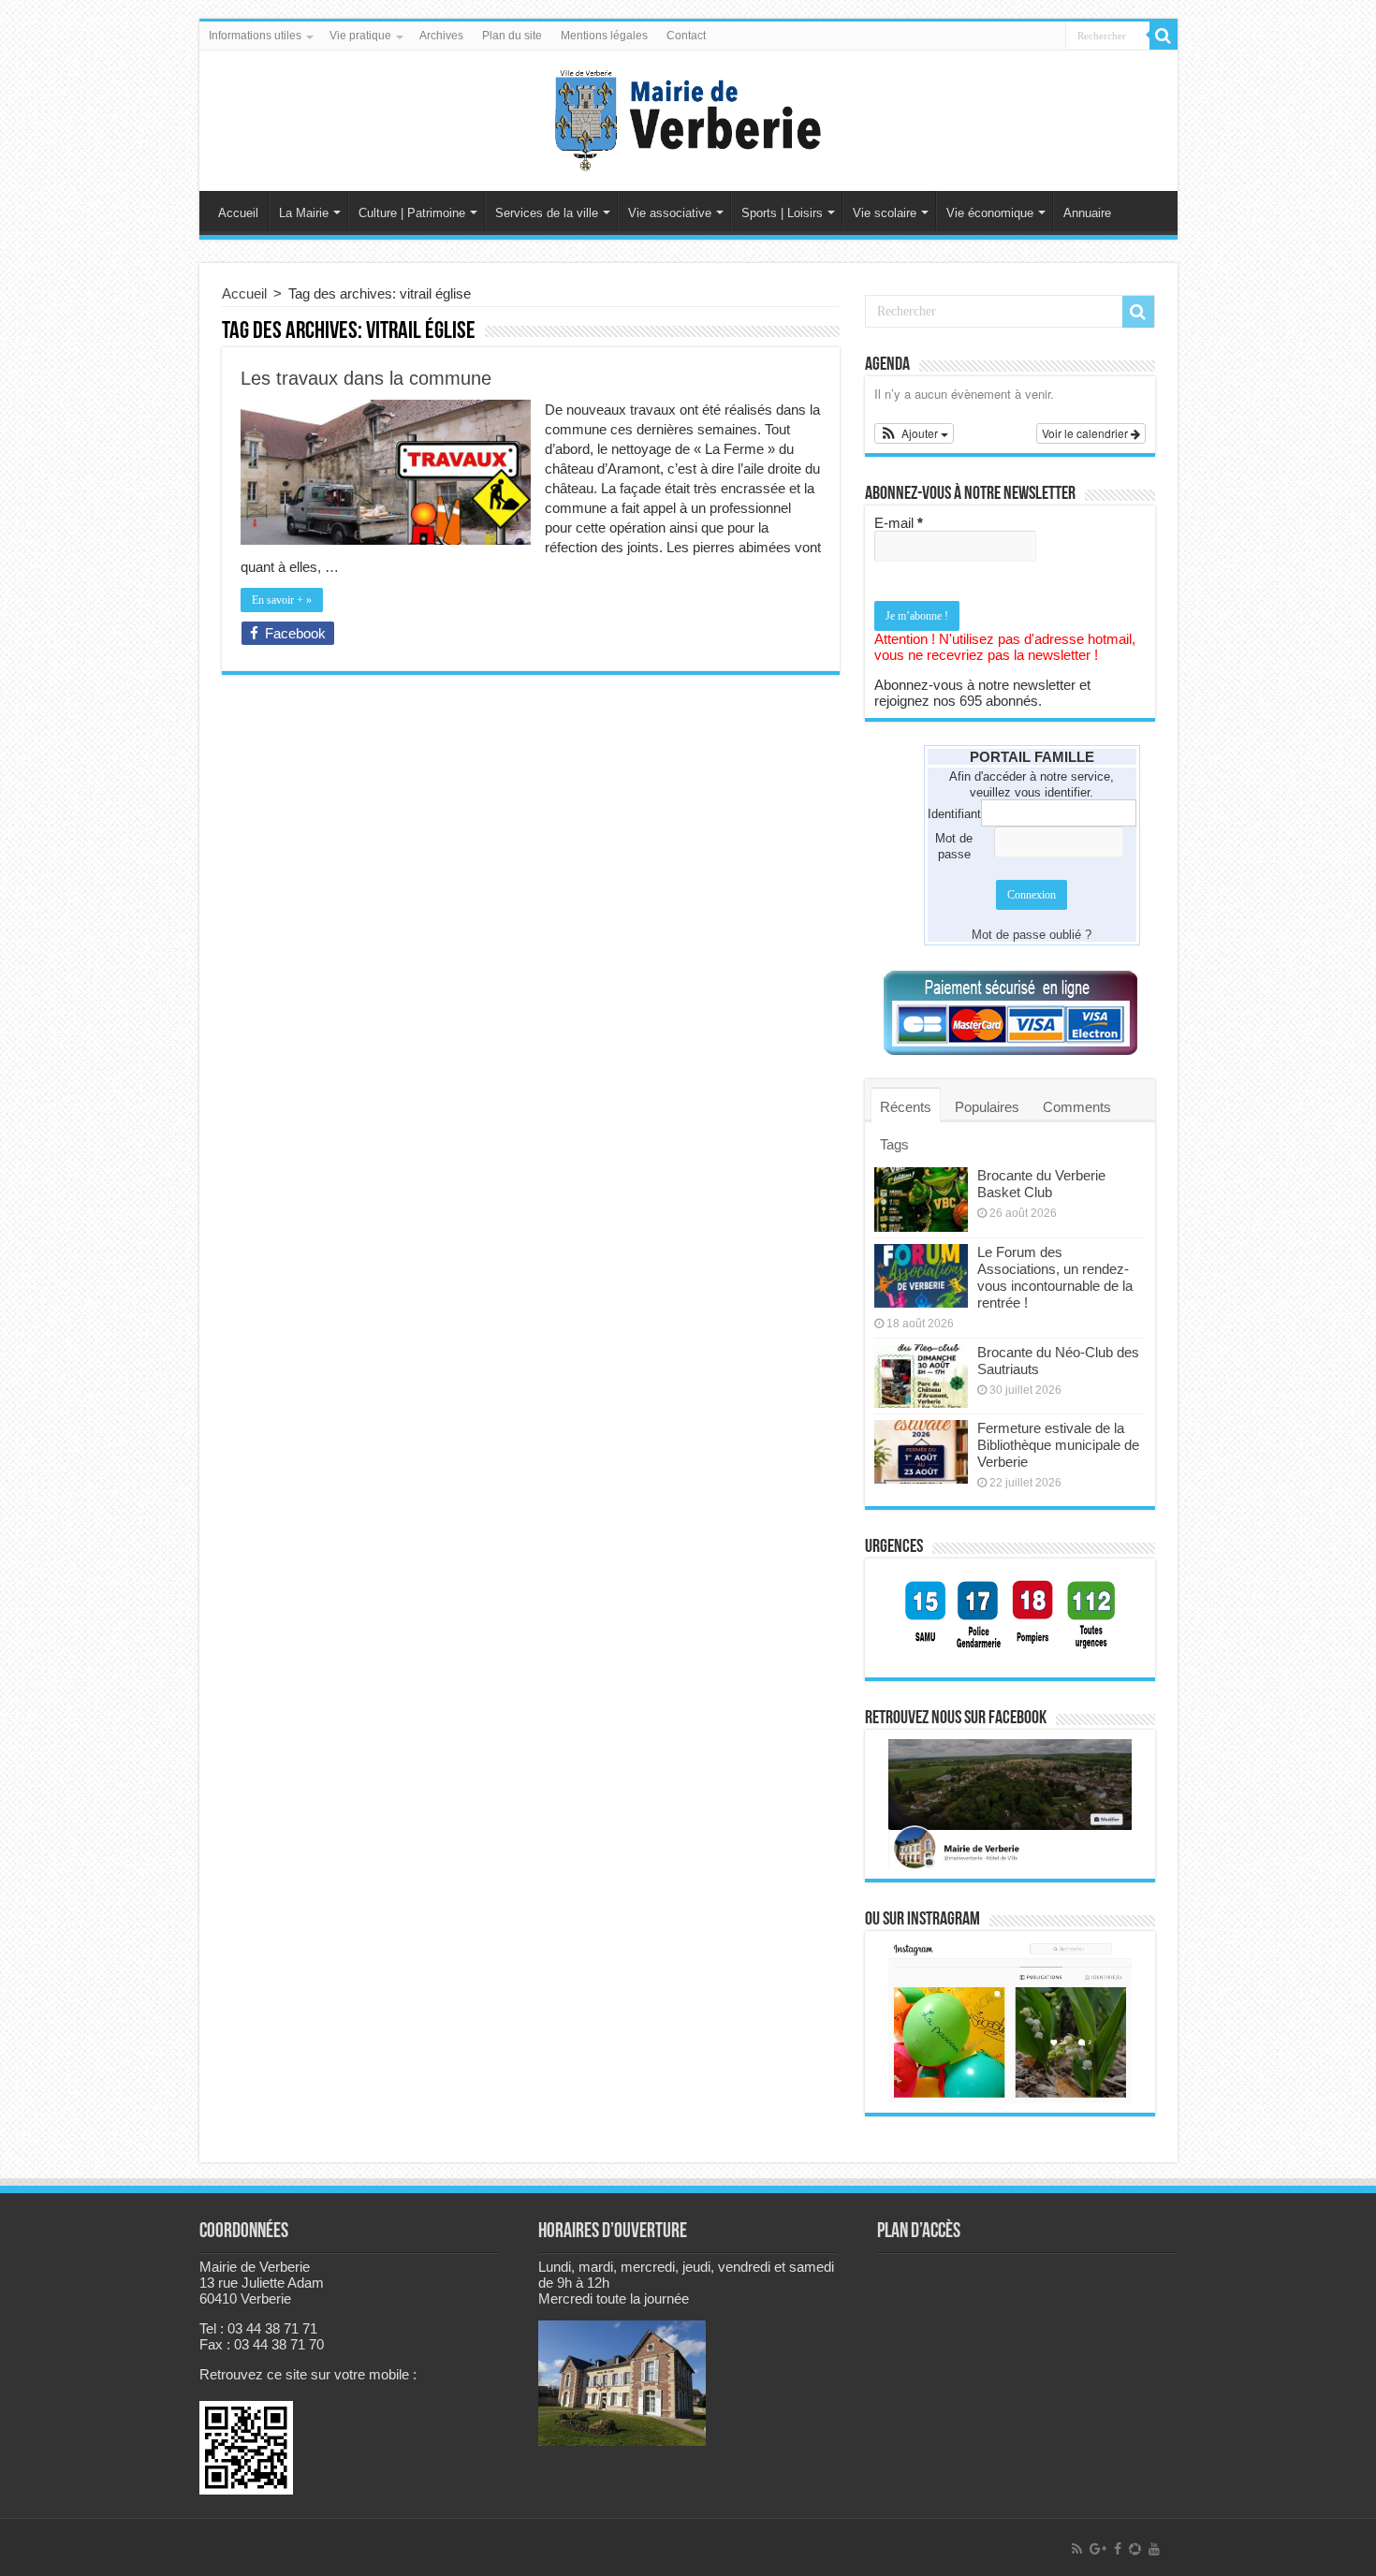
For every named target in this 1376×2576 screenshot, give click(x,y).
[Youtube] (1154, 2549)
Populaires (987, 1107)
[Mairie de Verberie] (688, 117)
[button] (915, 433)
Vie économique (990, 213)
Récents (906, 1107)
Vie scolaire (885, 213)
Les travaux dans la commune (366, 378)
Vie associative (670, 213)
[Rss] (1077, 2549)
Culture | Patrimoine (412, 213)
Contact (686, 36)
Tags (894, 1144)
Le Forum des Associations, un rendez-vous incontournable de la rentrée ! (1055, 1277)
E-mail (899, 523)
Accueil (238, 213)
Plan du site (512, 36)
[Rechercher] (1164, 36)
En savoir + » (282, 600)
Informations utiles (255, 36)
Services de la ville (547, 213)
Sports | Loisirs (782, 213)
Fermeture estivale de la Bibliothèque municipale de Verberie (1058, 1445)
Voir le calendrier (1086, 433)
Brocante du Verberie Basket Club (1041, 1184)
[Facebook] (1118, 2549)
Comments (1077, 1107)
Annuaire (1087, 213)
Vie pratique (360, 36)
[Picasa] (1135, 2549)
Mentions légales (604, 36)
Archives (441, 36)
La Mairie (304, 213)
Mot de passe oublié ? (1032, 935)
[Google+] (1098, 2549)
